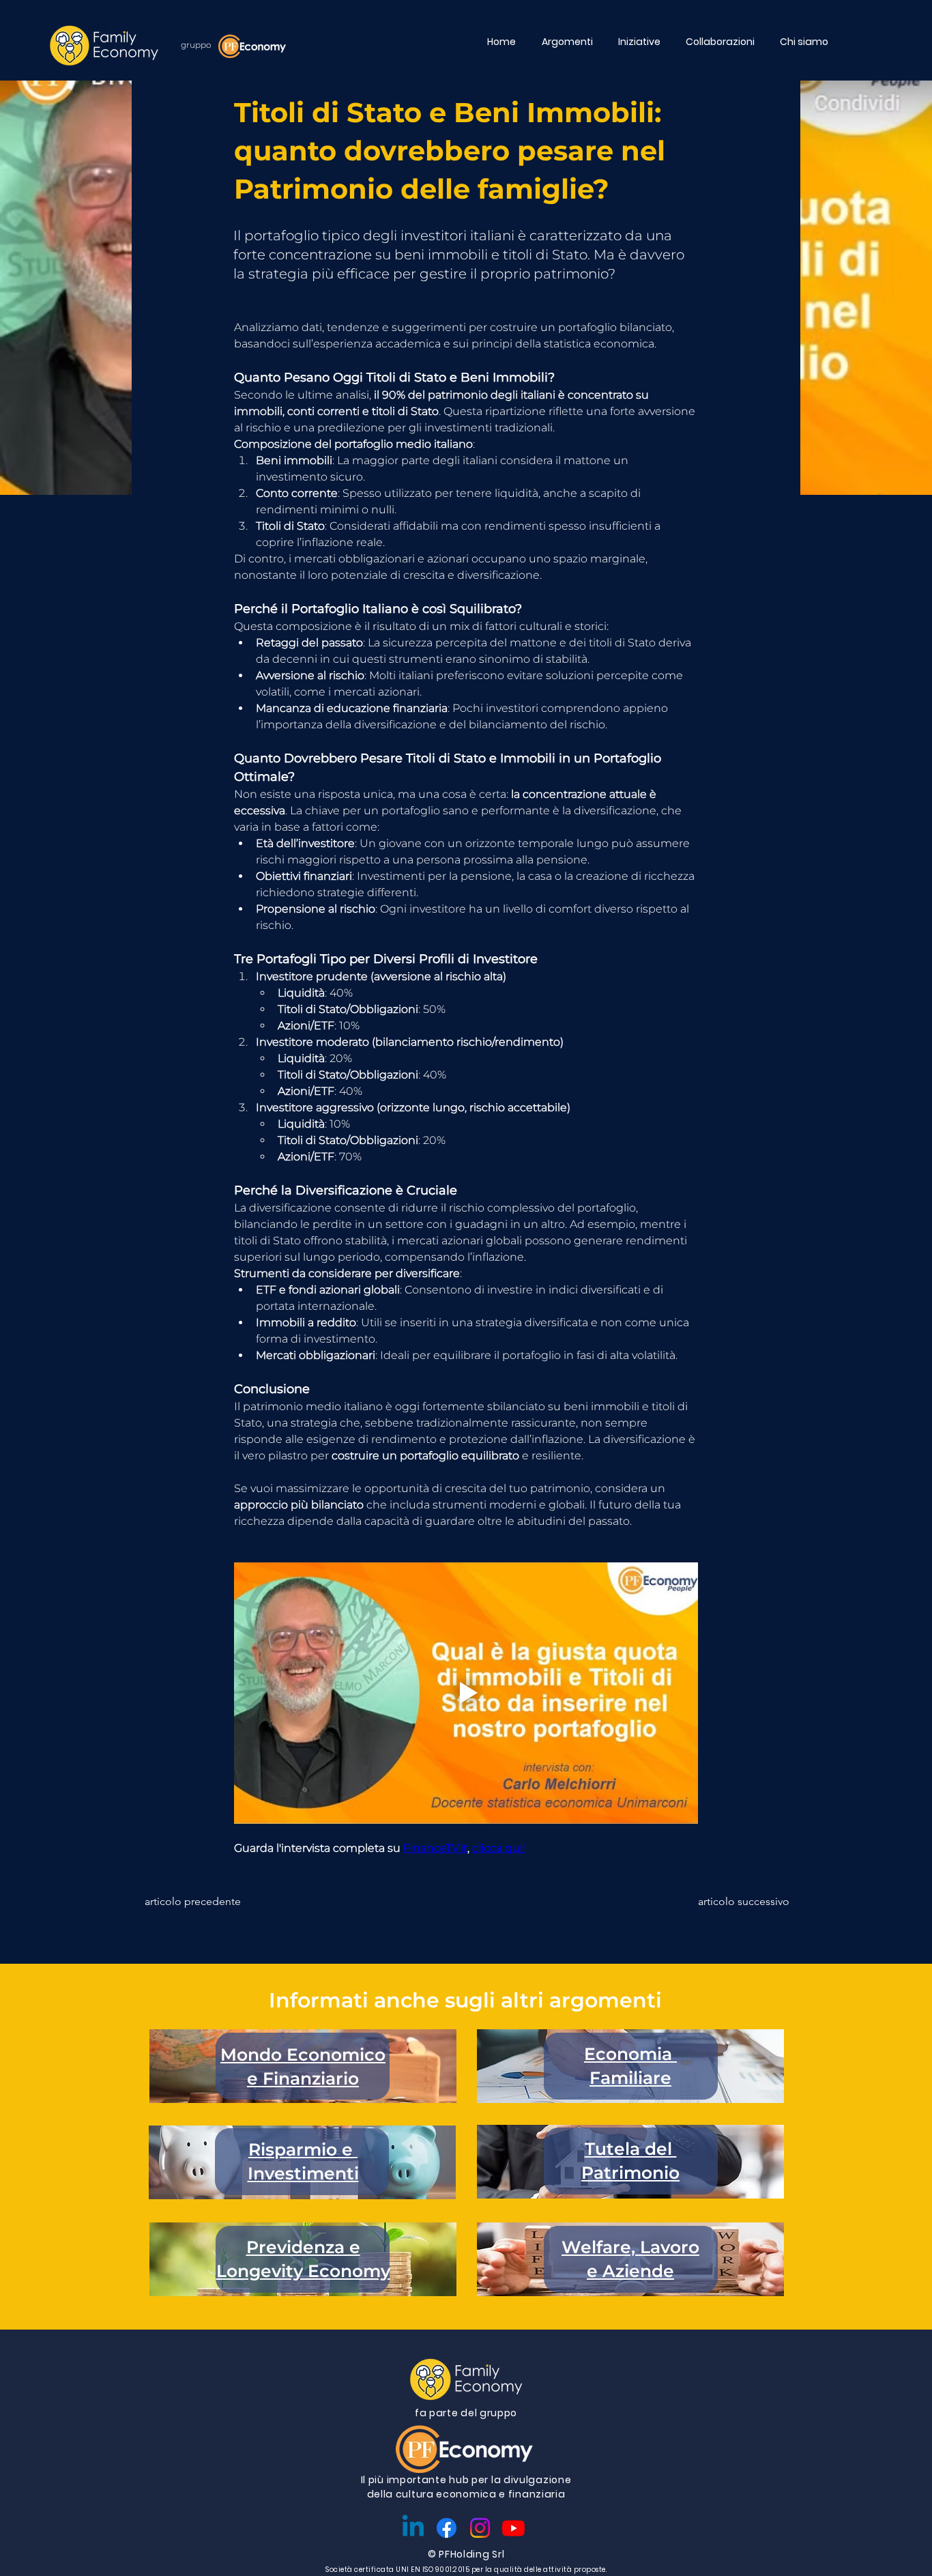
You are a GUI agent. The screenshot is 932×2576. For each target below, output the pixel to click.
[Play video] (466, 1693)
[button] (570, 42)
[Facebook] (447, 2528)
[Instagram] (480, 2528)
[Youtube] (513, 2528)
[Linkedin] (413, 2528)
